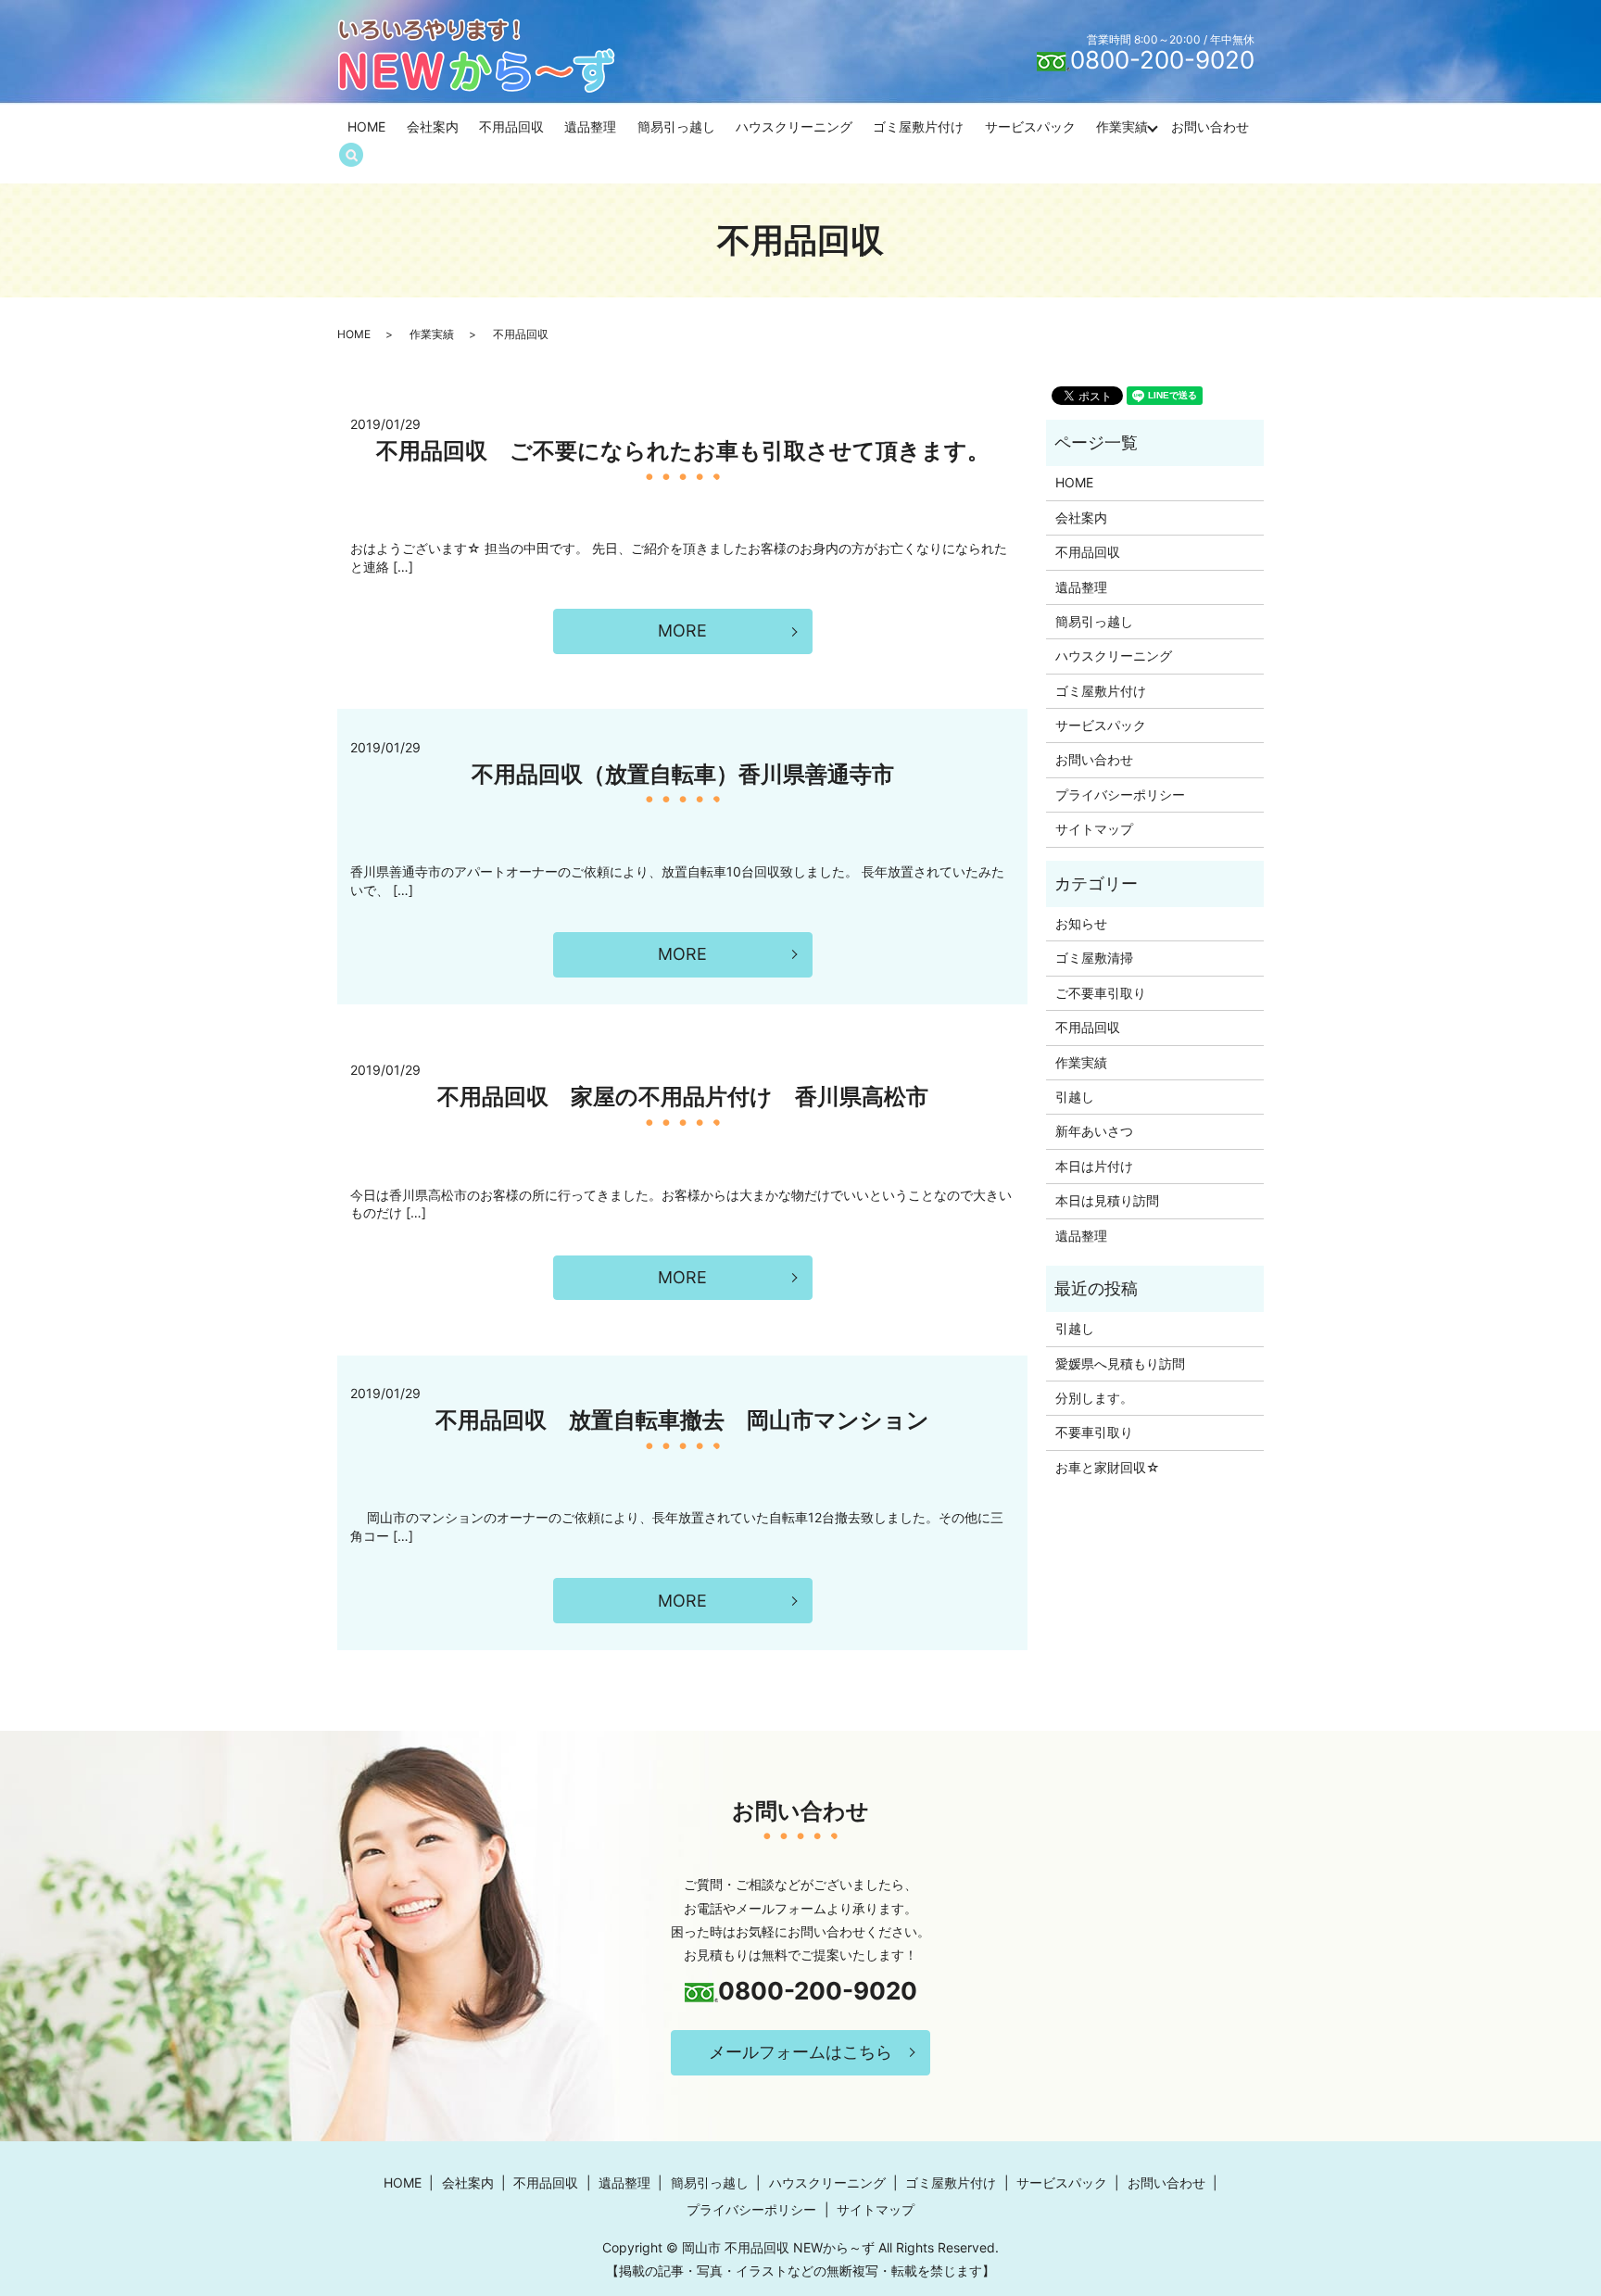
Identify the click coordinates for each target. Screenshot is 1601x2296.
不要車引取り (1094, 1432)
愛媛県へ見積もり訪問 (1120, 1363)
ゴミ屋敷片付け (918, 126)
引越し (1075, 1097)
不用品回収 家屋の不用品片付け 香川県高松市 (683, 1097)
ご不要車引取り (1101, 993)
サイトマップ (1094, 829)
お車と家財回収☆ (1108, 1467)
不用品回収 (511, 126)
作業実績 (1122, 126)
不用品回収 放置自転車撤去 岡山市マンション (682, 1420)
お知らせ (1081, 923)
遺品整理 (590, 126)
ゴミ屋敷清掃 (1094, 958)
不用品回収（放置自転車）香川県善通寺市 (683, 774)
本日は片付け (1094, 1166)
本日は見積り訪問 (1107, 1200)
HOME (366, 126)
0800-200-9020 (1162, 60)
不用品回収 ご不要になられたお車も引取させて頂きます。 (683, 451)
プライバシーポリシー (1120, 795)
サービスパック (1030, 126)
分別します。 (1094, 1398)
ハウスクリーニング (794, 126)
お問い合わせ (1210, 126)
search (360, 156)
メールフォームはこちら (800, 2052)
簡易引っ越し (676, 126)
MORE (682, 631)
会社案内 (433, 126)
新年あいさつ (1094, 1131)
